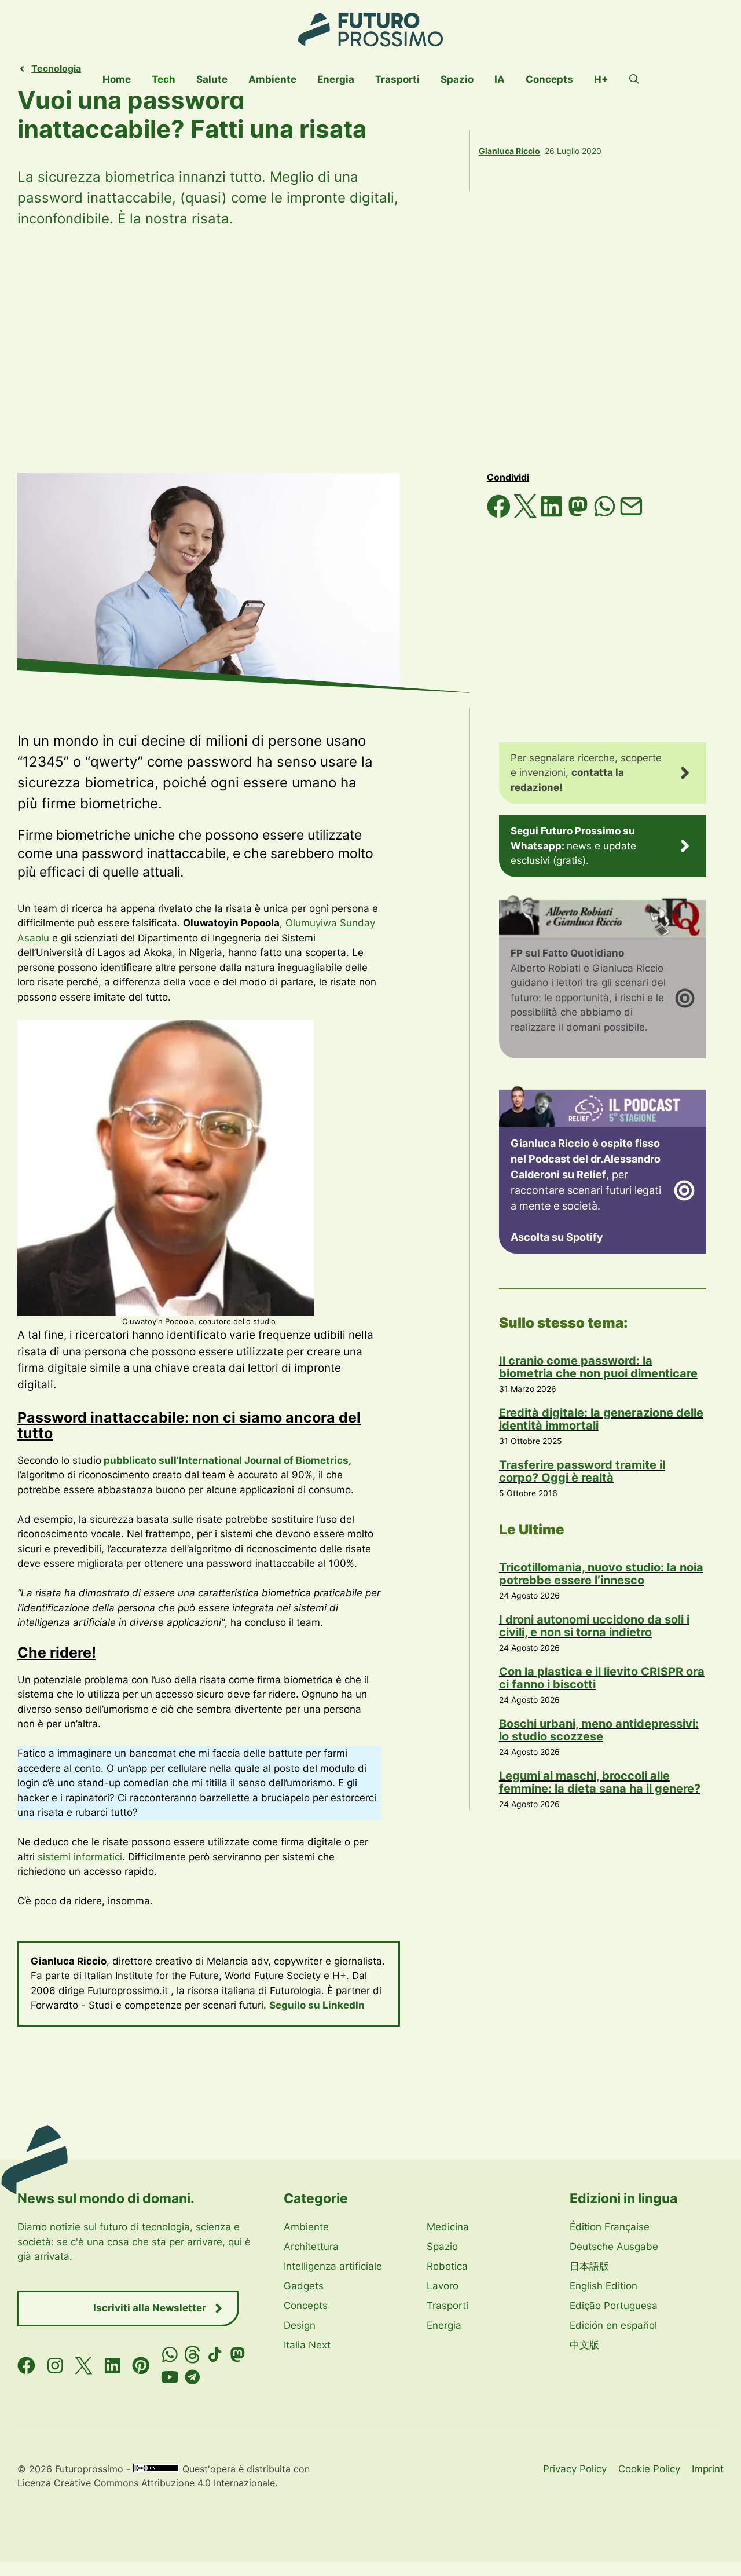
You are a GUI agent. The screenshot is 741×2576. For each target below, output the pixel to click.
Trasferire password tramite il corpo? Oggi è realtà (582, 1471)
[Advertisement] (370, 351)
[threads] (192, 2355)
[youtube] (170, 2377)
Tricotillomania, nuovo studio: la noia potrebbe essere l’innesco (601, 1574)
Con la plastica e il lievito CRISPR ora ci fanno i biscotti (602, 1678)
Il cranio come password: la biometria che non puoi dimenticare (598, 1367)
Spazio (457, 79)
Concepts (549, 79)
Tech (164, 79)
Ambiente (272, 79)
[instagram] (55, 2366)
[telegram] (192, 2377)
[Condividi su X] (527, 515)
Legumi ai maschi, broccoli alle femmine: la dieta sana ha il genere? (600, 1782)
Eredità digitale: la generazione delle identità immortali (601, 1419)
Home (117, 79)
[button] (634, 79)
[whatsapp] (170, 2355)
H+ (601, 79)
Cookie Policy (649, 2469)
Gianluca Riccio (509, 151)
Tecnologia (56, 68)
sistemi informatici (80, 1857)
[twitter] (84, 2366)
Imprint (708, 2469)
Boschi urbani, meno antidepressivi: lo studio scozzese (599, 1730)
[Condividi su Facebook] (500, 515)
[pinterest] (141, 2366)
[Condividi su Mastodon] (579, 515)
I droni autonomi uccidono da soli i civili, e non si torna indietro (594, 1626)
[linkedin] (113, 2366)
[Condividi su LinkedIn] (553, 515)
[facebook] (26, 2366)
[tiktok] (215, 2355)
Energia (336, 79)
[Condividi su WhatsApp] (606, 515)
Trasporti (397, 79)
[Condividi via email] (631, 515)
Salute (212, 79)
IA (500, 79)
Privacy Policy (575, 2469)
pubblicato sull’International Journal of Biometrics (226, 1460)
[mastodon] (238, 2355)
